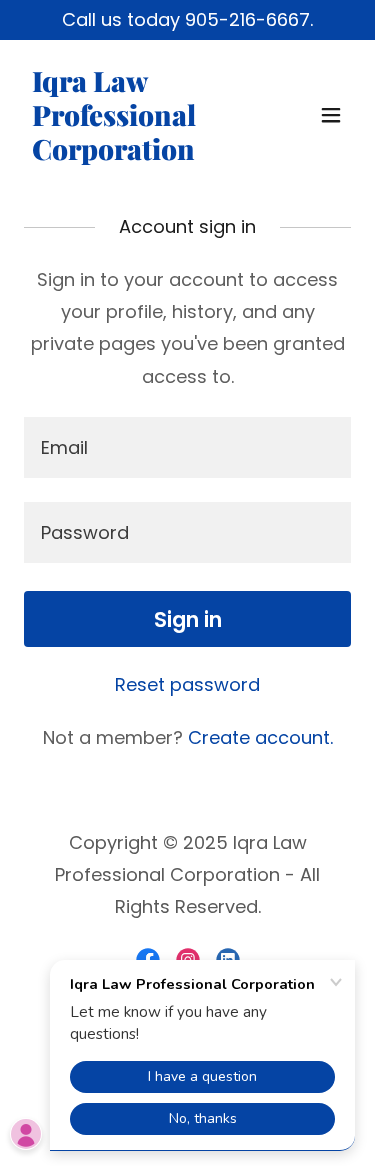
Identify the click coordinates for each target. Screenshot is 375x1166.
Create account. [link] (260, 737)
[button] (331, 115)
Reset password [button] (187, 684)
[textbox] (187, 447)
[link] (138, 153)
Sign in (188, 619)
